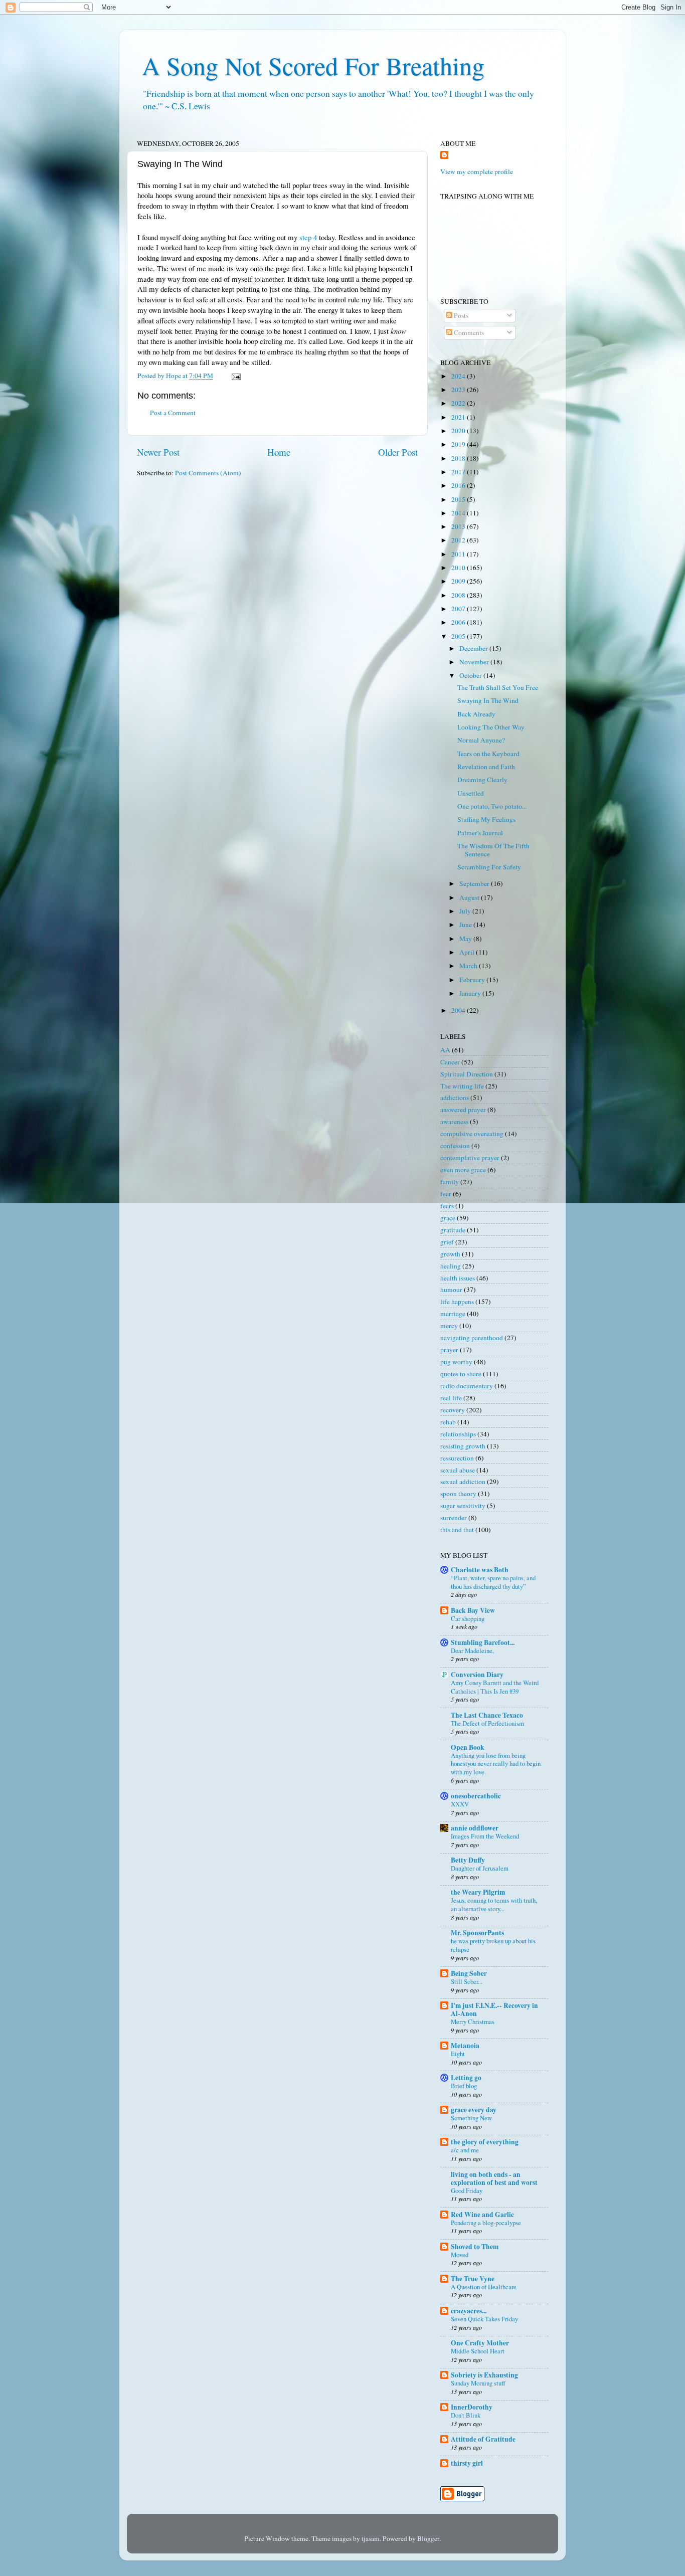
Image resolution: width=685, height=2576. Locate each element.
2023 (459, 390)
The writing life (462, 1086)
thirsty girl (467, 2463)
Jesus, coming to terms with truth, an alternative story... (494, 1904)
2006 (459, 622)
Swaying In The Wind (488, 700)
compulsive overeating (472, 1134)
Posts (460, 315)
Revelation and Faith (486, 767)
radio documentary (467, 1386)
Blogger (428, 2538)
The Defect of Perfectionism (487, 1723)
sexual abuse (458, 1470)
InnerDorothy (472, 2407)
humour (451, 1290)
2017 (459, 472)
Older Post (398, 452)
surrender (454, 1518)
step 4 (308, 237)
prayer (449, 1350)
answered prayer (463, 1110)
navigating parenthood (472, 1338)
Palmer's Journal (480, 833)
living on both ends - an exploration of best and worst (494, 2178)
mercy (449, 1326)
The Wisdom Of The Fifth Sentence (493, 850)
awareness (454, 1122)
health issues (458, 1278)
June (466, 925)
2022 (459, 403)
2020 (459, 431)
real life (451, 1398)
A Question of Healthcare (484, 2287)
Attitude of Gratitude (483, 2439)
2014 (459, 513)
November (475, 662)
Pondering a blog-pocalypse (486, 2223)
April (468, 952)
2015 (459, 499)
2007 (459, 609)
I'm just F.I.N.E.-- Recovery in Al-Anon (494, 2009)
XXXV (460, 1804)
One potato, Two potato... (492, 806)
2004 (459, 1010)
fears (447, 1206)
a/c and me (465, 2150)
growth (450, 1254)
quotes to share (461, 1374)
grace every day (474, 2110)
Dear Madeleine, (472, 1650)
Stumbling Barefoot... (483, 1642)
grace (448, 1218)
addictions (455, 1097)
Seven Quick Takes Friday (484, 2319)
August (470, 897)
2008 (459, 595)
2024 (459, 376)
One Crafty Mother (480, 2343)
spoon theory (458, 1494)
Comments (468, 332)
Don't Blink (466, 2415)
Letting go (466, 2078)
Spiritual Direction (467, 1074)
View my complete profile (477, 171)
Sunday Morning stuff (478, 2383)
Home (279, 452)
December (474, 648)
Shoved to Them (475, 2247)
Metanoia (465, 2046)
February (473, 980)
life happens (457, 1302)
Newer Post (158, 452)
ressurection (457, 1458)
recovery (453, 1410)
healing (451, 1266)
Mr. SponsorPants (477, 1933)
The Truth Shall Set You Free (498, 687)
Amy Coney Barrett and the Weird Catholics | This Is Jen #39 (495, 1687)
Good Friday (467, 2190)
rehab (448, 1422)
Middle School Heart (478, 2351)
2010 (459, 568)
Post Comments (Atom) (208, 473)
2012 (459, 540)
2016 (459, 485)
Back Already (476, 714)
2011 (459, 554)
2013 (459, 526)
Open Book (468, 1747)
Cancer (450, 1062)
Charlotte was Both (480, 1570)
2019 (459, 444)
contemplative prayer (470, 1158)
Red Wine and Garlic (482, 2215)
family (450, 1182)
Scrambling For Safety (489, 867)
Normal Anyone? (481, 740)
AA (445, 1050)
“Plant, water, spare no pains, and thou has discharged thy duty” (493, 1582)
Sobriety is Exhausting (484, 2375)
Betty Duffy (468, 1860)
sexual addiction (463, 1482)
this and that (457, 1530)
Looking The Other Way (491, 727)
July (466, 911)
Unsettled (471, 793)
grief (447, 1242)
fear (446, 1194)
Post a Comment (173, 413)
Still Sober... (467, 1981)
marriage (453, 1314)
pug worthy (456, 1362)
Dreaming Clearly (482, 780)
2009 (459, 581)
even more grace (463, 1170)
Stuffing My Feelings (486, 819)
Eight (458, 2054)
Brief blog (464, 2086)
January (471, 993)
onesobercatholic (476, 1796)
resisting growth (463, 1446)
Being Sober (469, 1973)
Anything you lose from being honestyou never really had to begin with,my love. (496, 1764)
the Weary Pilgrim (478, 1892)
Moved (460, 2255)
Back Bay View (473, 1610)
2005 (459, 636)
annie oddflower (475, 1828)
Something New (471, 2118)
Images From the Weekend (485, 1836)
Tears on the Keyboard (488, 754)
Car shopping (468, 1618)
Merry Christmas (473, 2021)
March (469, 966)
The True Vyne (473, 2279)
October (471, 675)
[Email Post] (235, 376)
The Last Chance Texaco (487, 1715)
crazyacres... (469, 2311)
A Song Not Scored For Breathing (313, 65)
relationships (458, 1434)
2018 (459, 458)
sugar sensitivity (463, 1506)
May (466, 939)
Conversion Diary (477, 1675)
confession (455, 1146)
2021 (459, 417)
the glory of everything (485, 2142)
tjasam (371, 2538)
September (475, 883)
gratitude (453, 1230)
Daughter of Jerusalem (480, 1868)
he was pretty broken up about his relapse (493, 1945)
